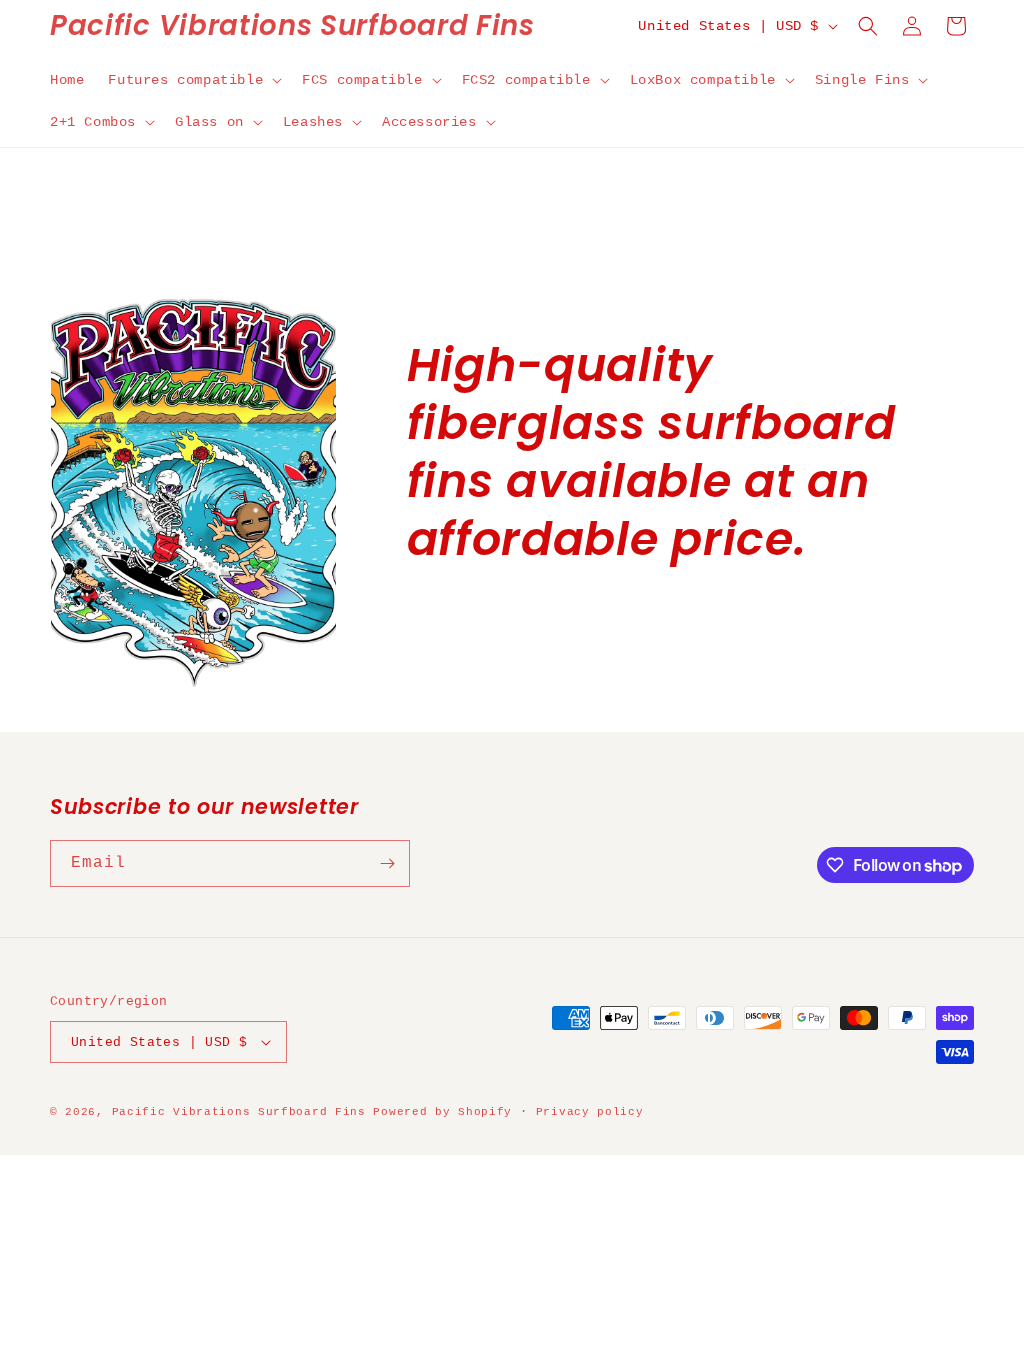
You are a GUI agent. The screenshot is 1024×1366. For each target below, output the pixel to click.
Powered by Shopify (442, 1112)
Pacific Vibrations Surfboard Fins (239, 1112)
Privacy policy (590, 1112)
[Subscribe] (387, 863)
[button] (193, 80)
